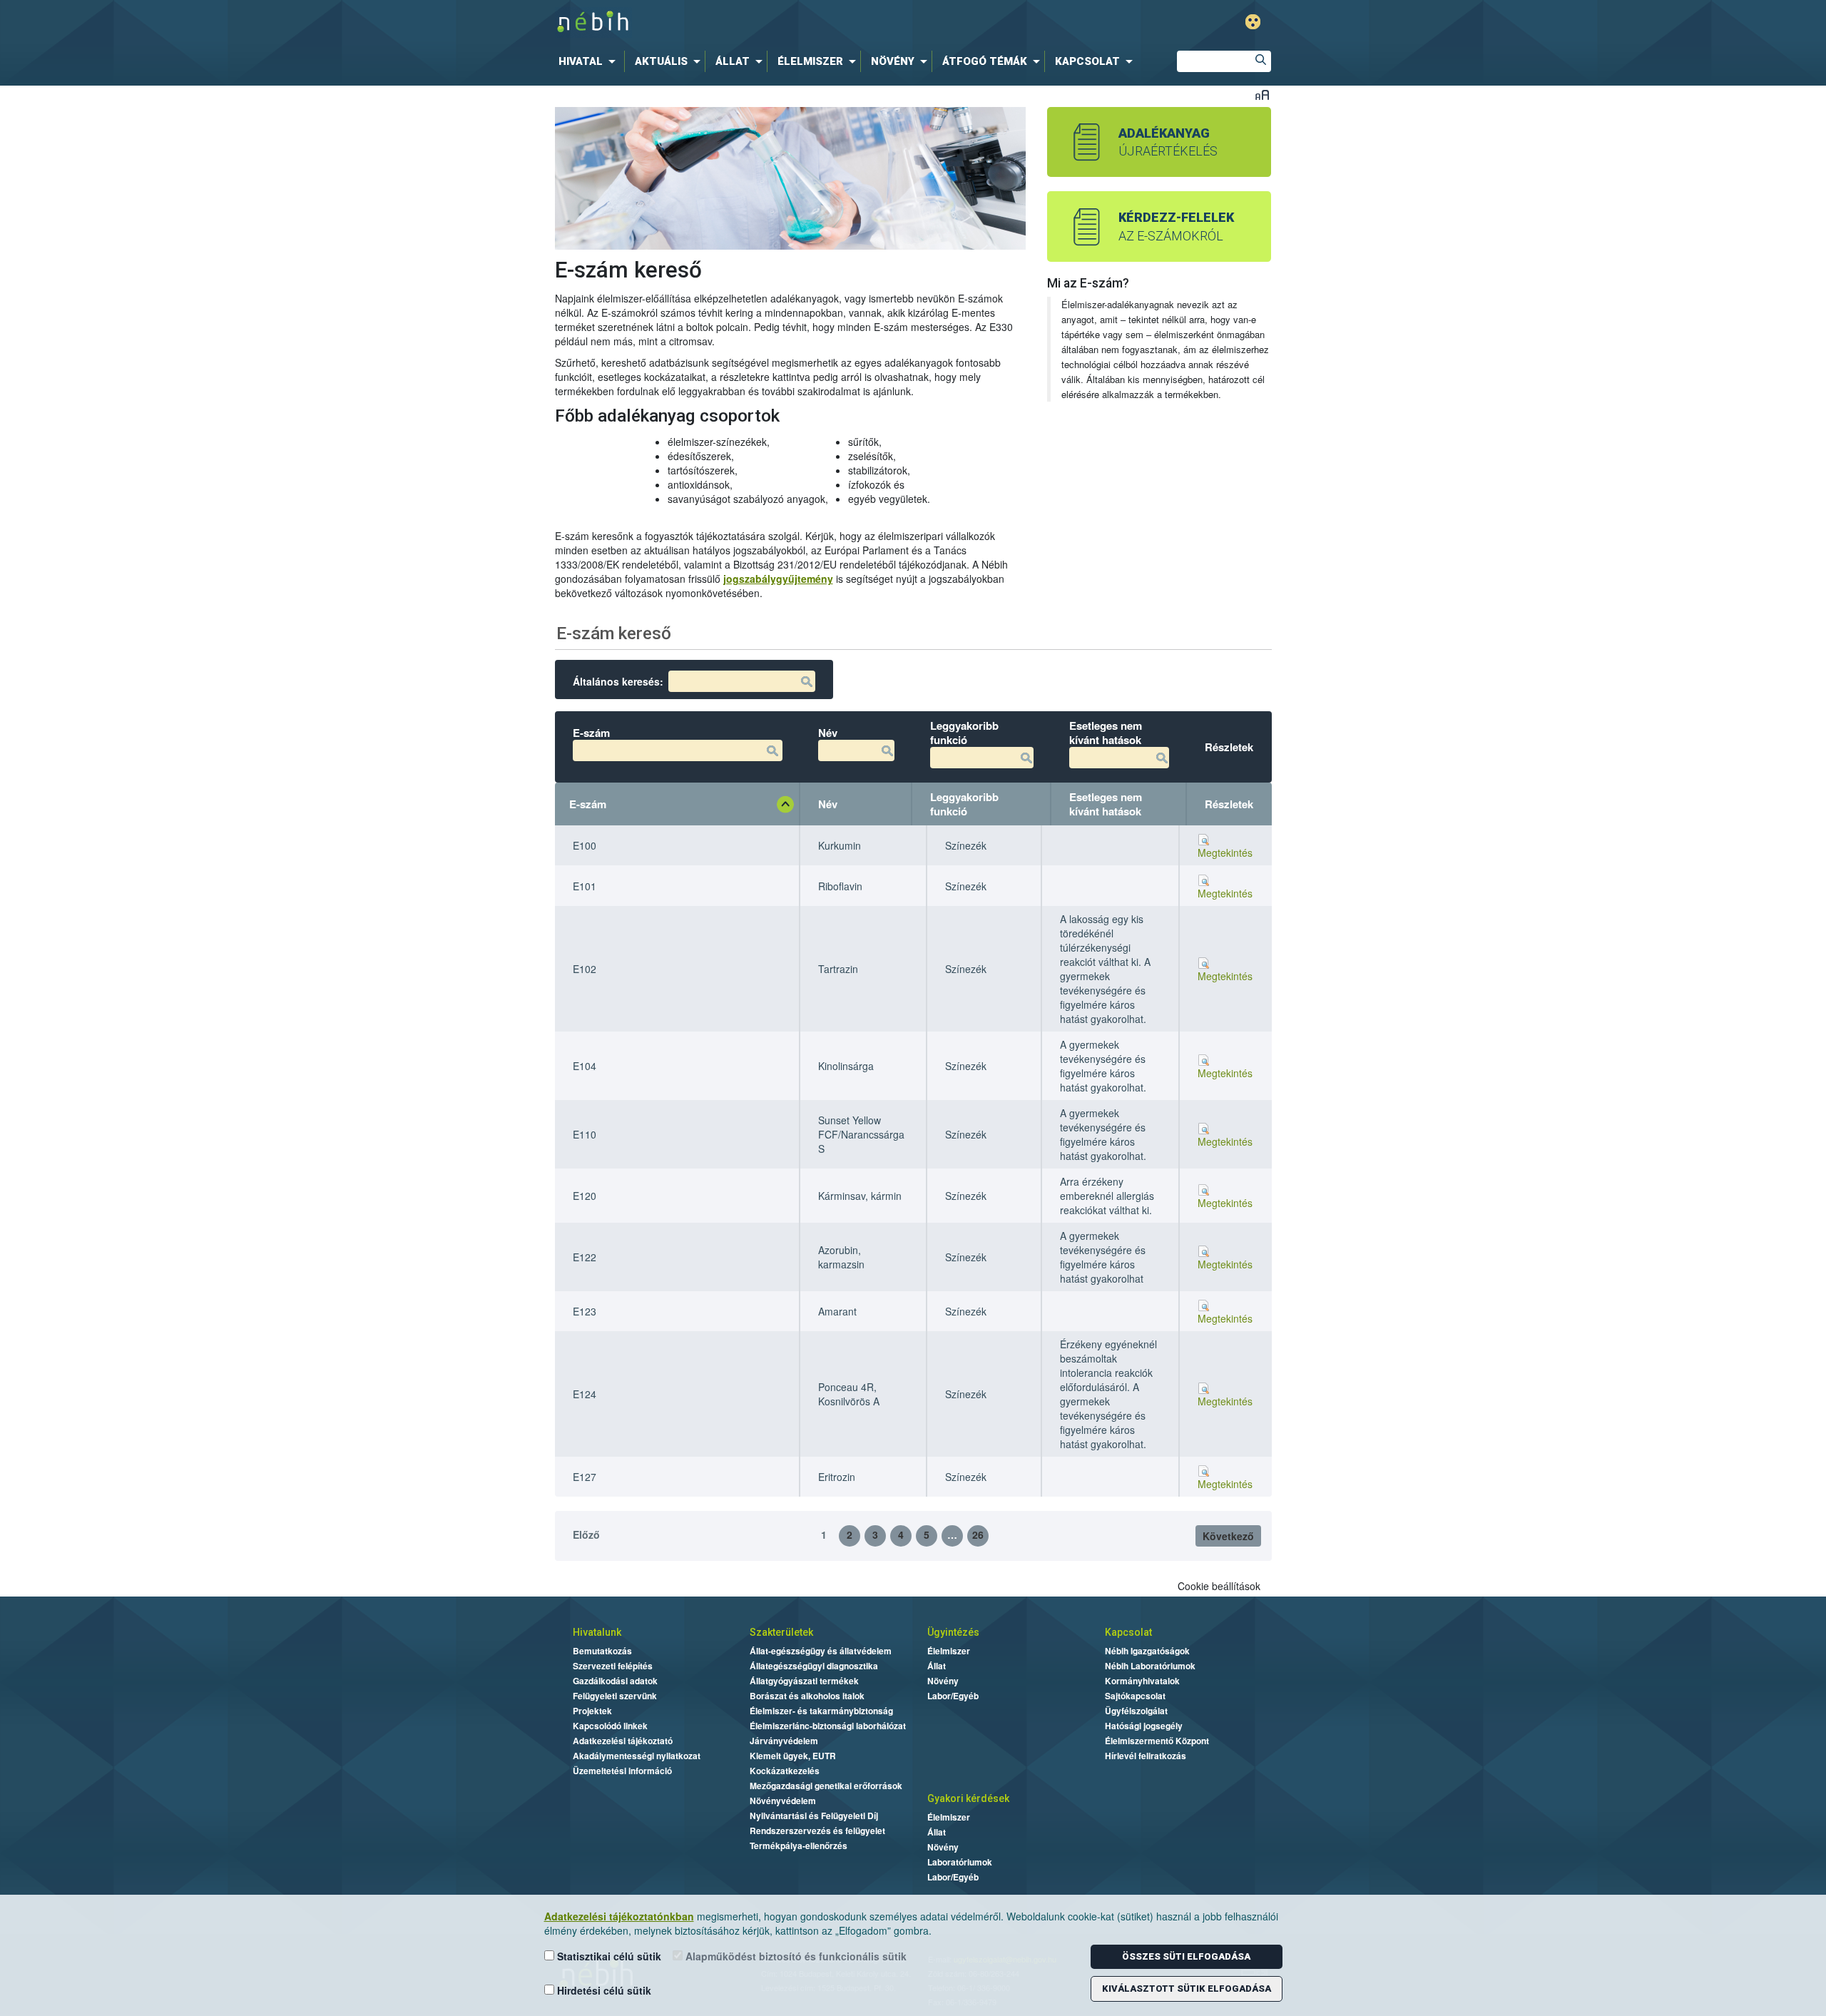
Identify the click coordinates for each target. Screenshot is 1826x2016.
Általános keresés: (618, 681)
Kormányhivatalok (1142, 1681)
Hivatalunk (597, 1632)
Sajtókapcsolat (1135, 1696)
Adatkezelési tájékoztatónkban (619, 1916)
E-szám (588, 804)
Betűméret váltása (1262, 95)
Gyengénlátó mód (1253, 22)
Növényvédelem (783, 1801)
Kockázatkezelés (785, 1771)
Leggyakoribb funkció (964, 804)
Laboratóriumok (960, 1862)
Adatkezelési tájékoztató (623, 1741)
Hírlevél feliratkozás (1146, 1756)
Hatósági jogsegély (1144, 1726)
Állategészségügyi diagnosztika (814, 1666)
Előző (586, 1534)
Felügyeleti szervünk (615, 1696)
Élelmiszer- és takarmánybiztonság (821, 1711)
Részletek (1229, 804)
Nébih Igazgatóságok (1147, 1651)
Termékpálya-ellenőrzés (799, 1846)
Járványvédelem (784, 1741)
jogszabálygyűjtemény (778, 579)
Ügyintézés (953, 1632)
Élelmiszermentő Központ (1157, 1741)
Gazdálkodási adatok (615, 1681)
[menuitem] (590, 61)
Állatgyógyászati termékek (804, 1681)
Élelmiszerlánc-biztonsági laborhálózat (828, 1726)
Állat (937, 1666)
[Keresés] (1260, 61)
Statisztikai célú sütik (608, 1956)
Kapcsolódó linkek (610, 1726)
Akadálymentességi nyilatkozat (637, 1756)
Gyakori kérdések (968, 1798)
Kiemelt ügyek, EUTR (793, 1756)
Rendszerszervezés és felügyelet (817, 1831)
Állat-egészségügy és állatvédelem (821, 1651)
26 (978, 1534)
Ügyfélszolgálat (1136, 1711)
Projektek (592, 1711)
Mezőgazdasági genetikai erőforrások (826, 1786)
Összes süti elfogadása (1186, 1956)
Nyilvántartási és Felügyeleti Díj (814, 1816)
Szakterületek (781, 1632)
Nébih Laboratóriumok (1150, 1666)
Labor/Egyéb (953, 1696)
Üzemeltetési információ (622, 1771)
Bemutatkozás (602, 1651)
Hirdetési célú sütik (603, 1990)
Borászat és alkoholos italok (807, 1696)
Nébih (765, 22)
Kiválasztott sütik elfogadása (1187, 1989)
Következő (1228, 1536)
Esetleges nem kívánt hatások (1106, 804)
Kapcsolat (1128, 1632)
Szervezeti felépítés (613, 1666)
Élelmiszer (949, 1651)
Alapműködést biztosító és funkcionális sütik (795, 1956)
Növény (943, 1681)
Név (828, 804)
